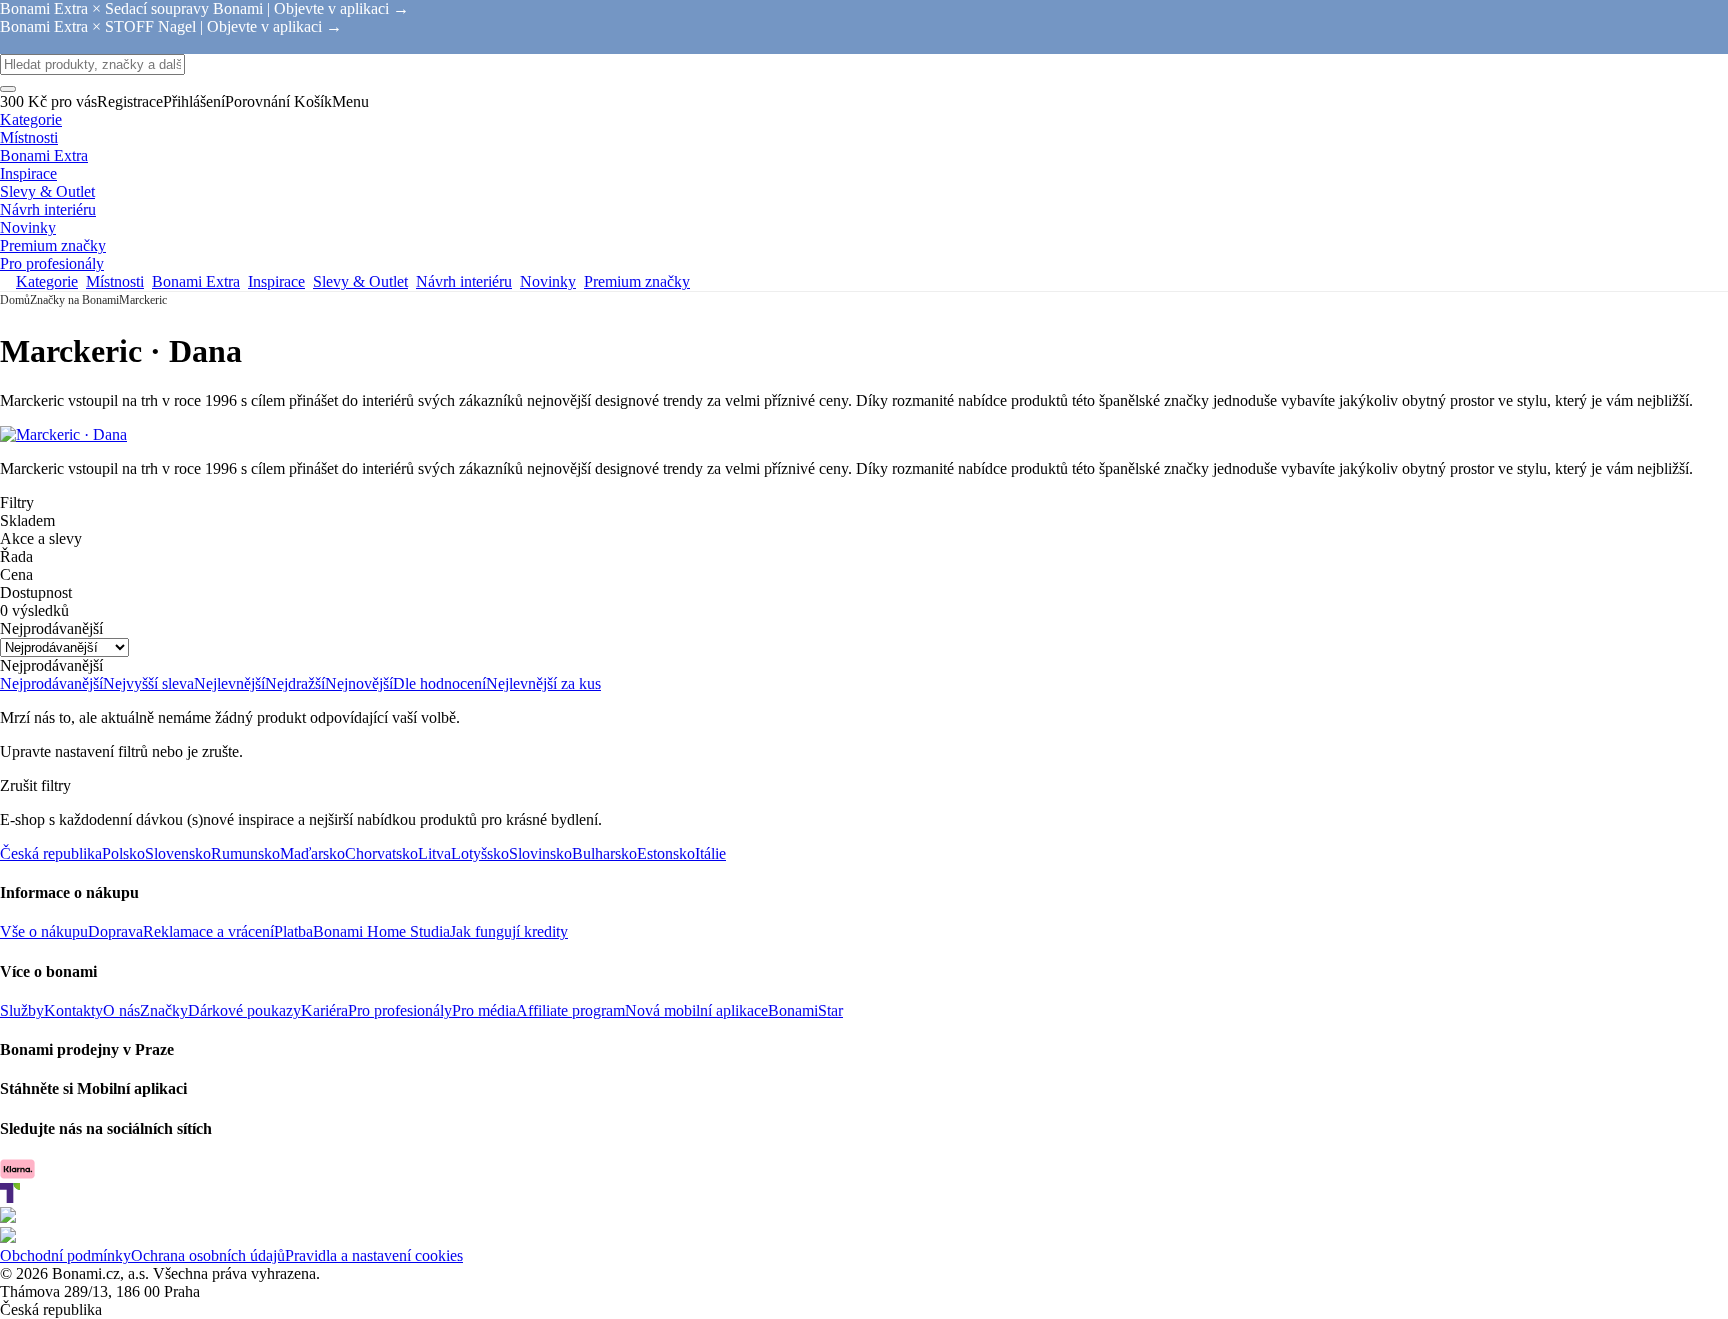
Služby (22, 1010)
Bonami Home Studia (381, 931)
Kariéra (324, 1010)
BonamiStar (805, 1010)
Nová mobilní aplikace (696, 1010)
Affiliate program (570, 1010)
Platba (293, 931)
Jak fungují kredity (509, 931)
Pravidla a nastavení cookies (374, 1255)
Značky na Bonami (74, 300)
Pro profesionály (400, 1010)
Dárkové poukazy (244, 1010)
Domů (15, 300)
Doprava (115, 931)
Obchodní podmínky (65, 1255)
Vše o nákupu (44, 931)
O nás (121, 1010)
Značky (164, 1010)
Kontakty (73, 1010)
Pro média (484, 1010)
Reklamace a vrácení (208, 931)
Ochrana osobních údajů (208, 1255)
